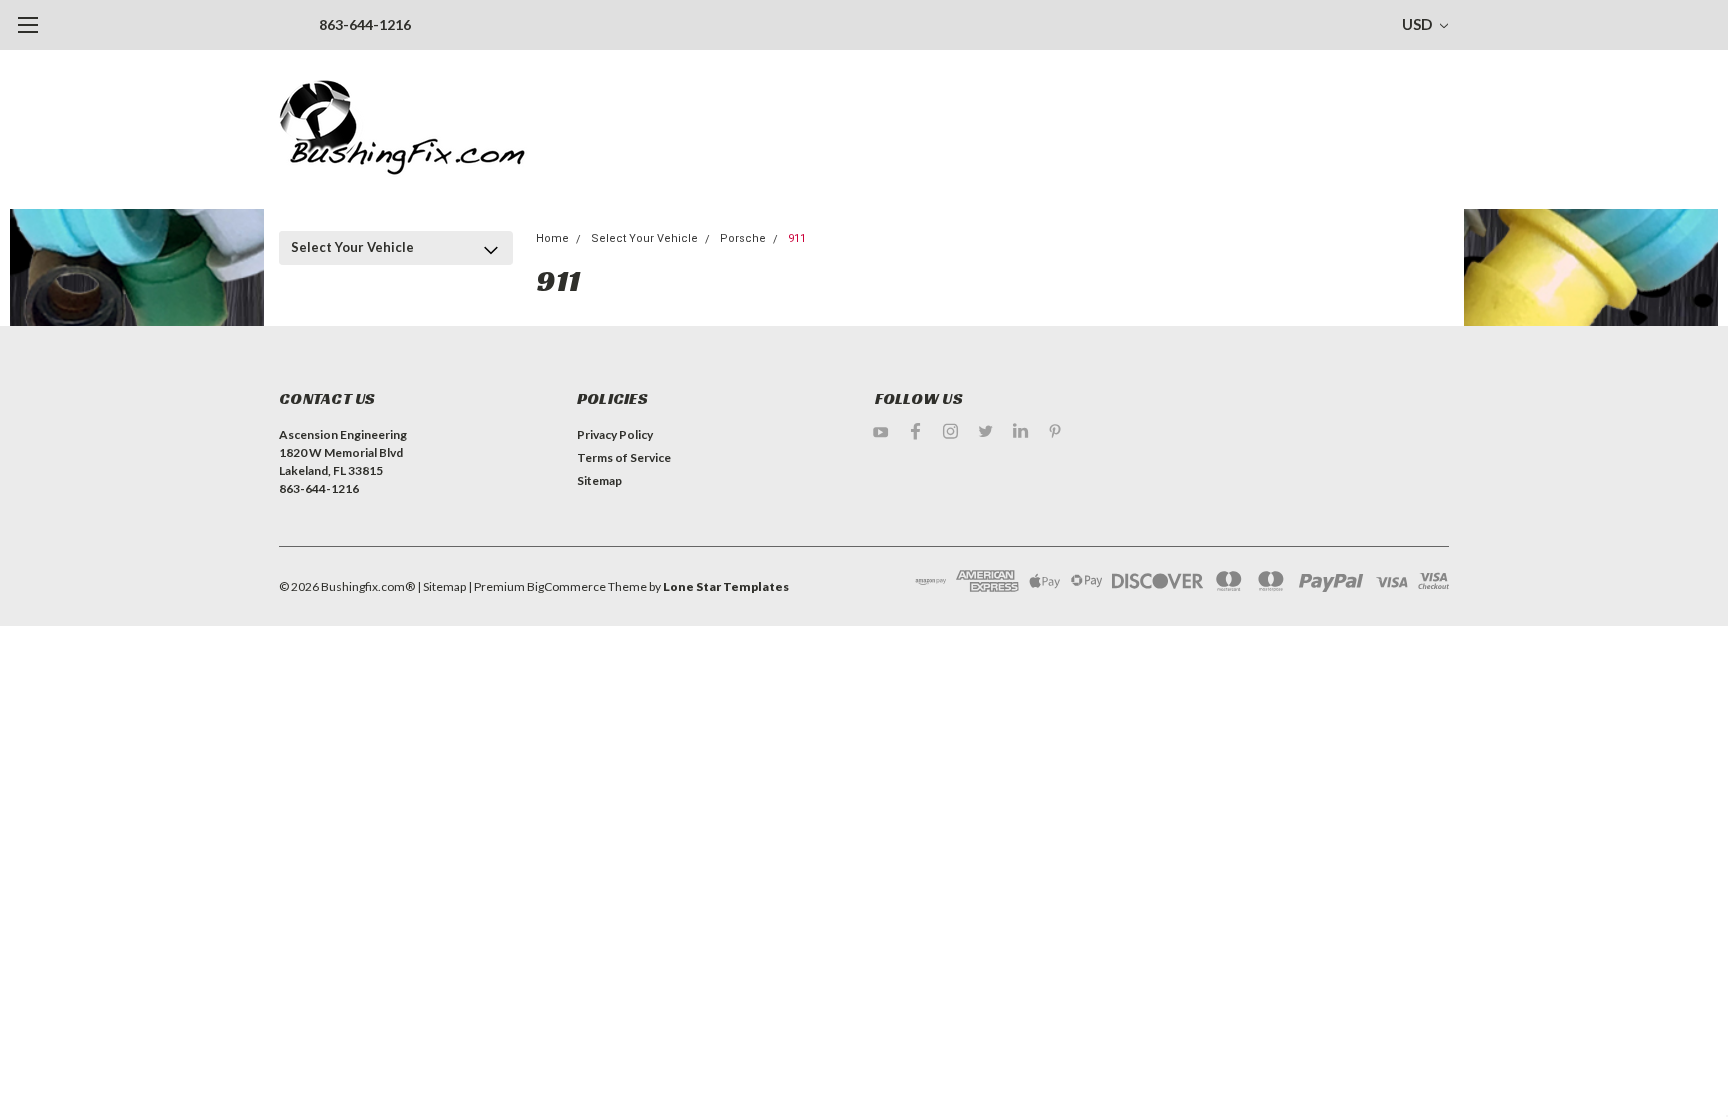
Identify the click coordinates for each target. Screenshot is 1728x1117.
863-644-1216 (365, 24)
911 (797, 238)
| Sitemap (441, 586)
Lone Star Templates (726, 586)
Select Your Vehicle (352, 247)
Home (552, 238)
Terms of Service (624, 457)
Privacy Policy (615, 434)
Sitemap (599, 480)
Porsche (743, 238)
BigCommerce (566, 586)
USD (1418, 24)
